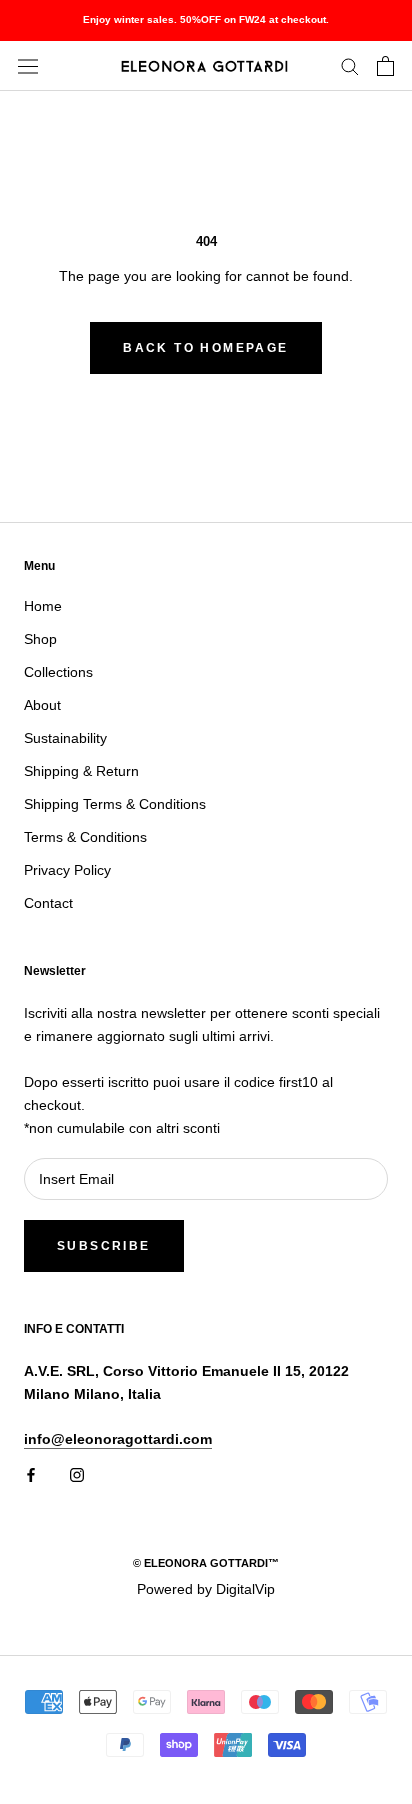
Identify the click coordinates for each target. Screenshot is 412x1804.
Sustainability (65, 738)
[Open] (385, 66)
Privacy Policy (67, 870)
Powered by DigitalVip (206, 1589)
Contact (48, 903)
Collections (58, 672)
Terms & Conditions (85, 837)
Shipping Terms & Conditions (115, 804)
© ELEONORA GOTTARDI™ (206, 1563)
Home (43, 606)
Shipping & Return (81, 771)
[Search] (350, 65)
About (42, 705)
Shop (40, 639)
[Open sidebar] (28, 66)
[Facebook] (31, 1474)
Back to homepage (205, 348)
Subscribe (104, 1246)
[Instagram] (77, 1474)
